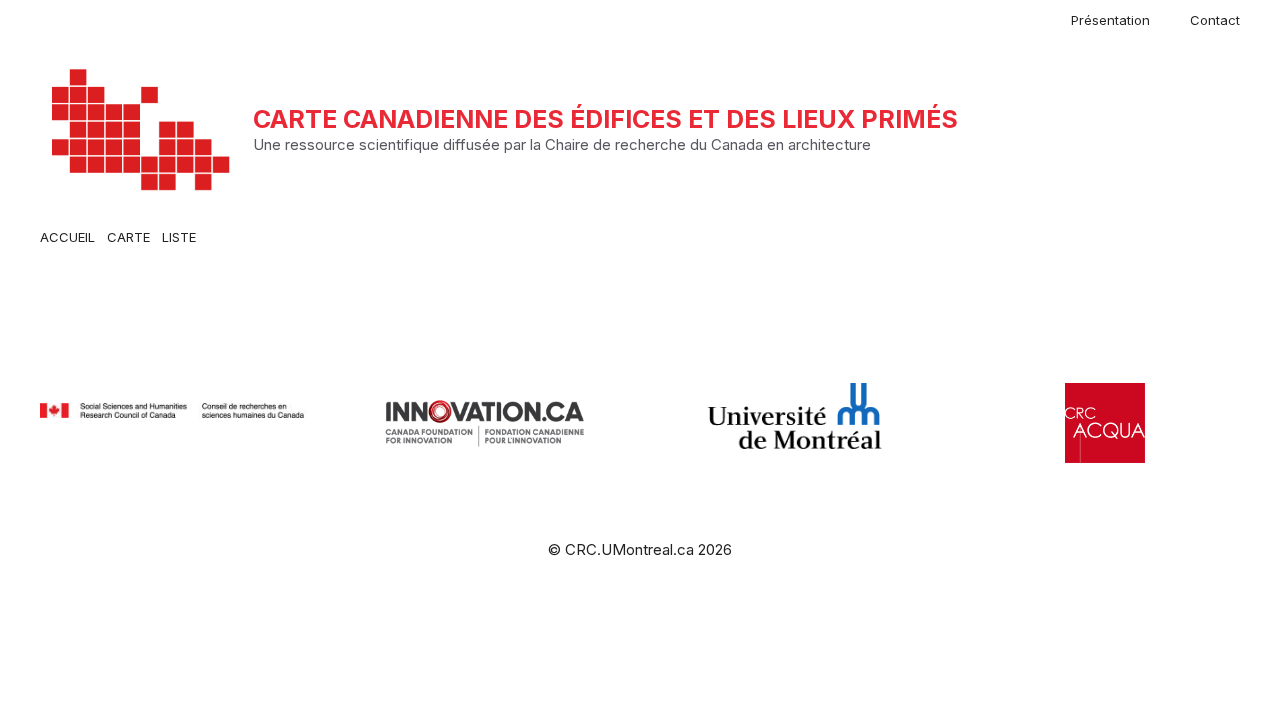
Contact (1215, 20)
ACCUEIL (67, 237)
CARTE (128, 237)
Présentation (1110, 20)
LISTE (179, 237)
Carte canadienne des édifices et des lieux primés (605, 119)
